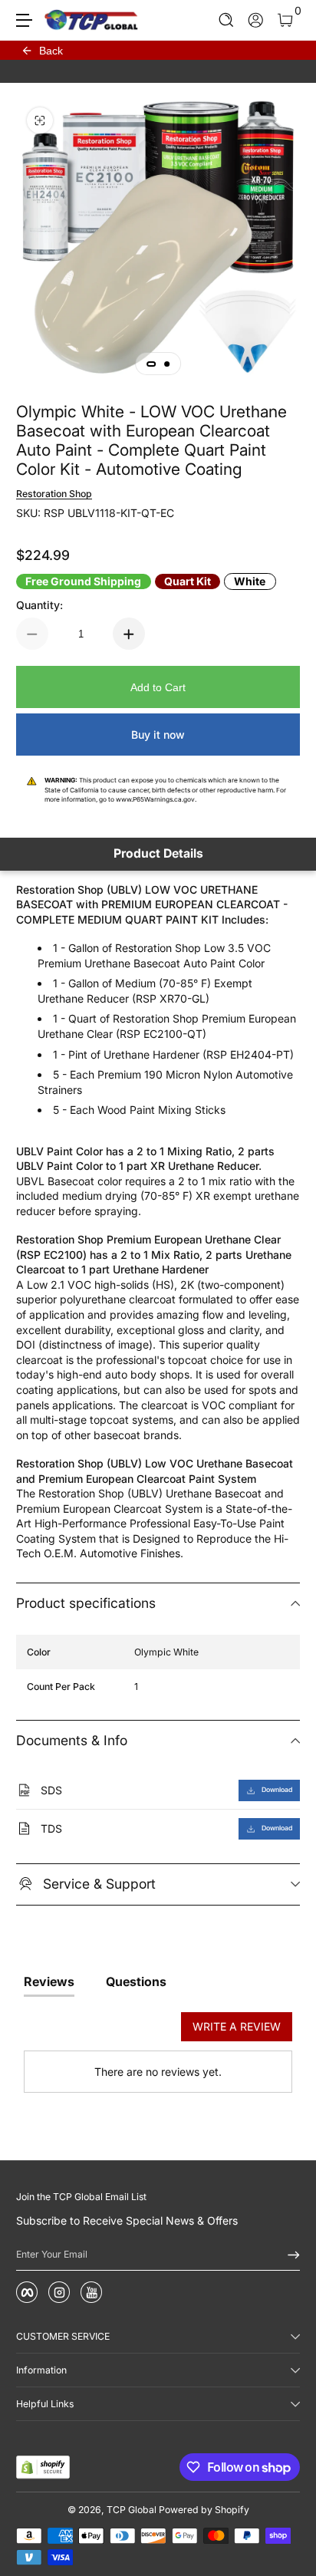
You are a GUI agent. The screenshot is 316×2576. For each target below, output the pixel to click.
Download (277, 1790)
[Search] (227, 20)
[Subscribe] (288, 2255)
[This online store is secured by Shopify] (43, 2467)
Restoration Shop (54, 494)
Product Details (158, 853)
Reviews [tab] (49, 1981)
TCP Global (132, 2510)
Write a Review (237, 2026)
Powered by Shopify (204, 2510)
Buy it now (158, 735)
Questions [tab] (136, 1981)
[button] (227, 20)
